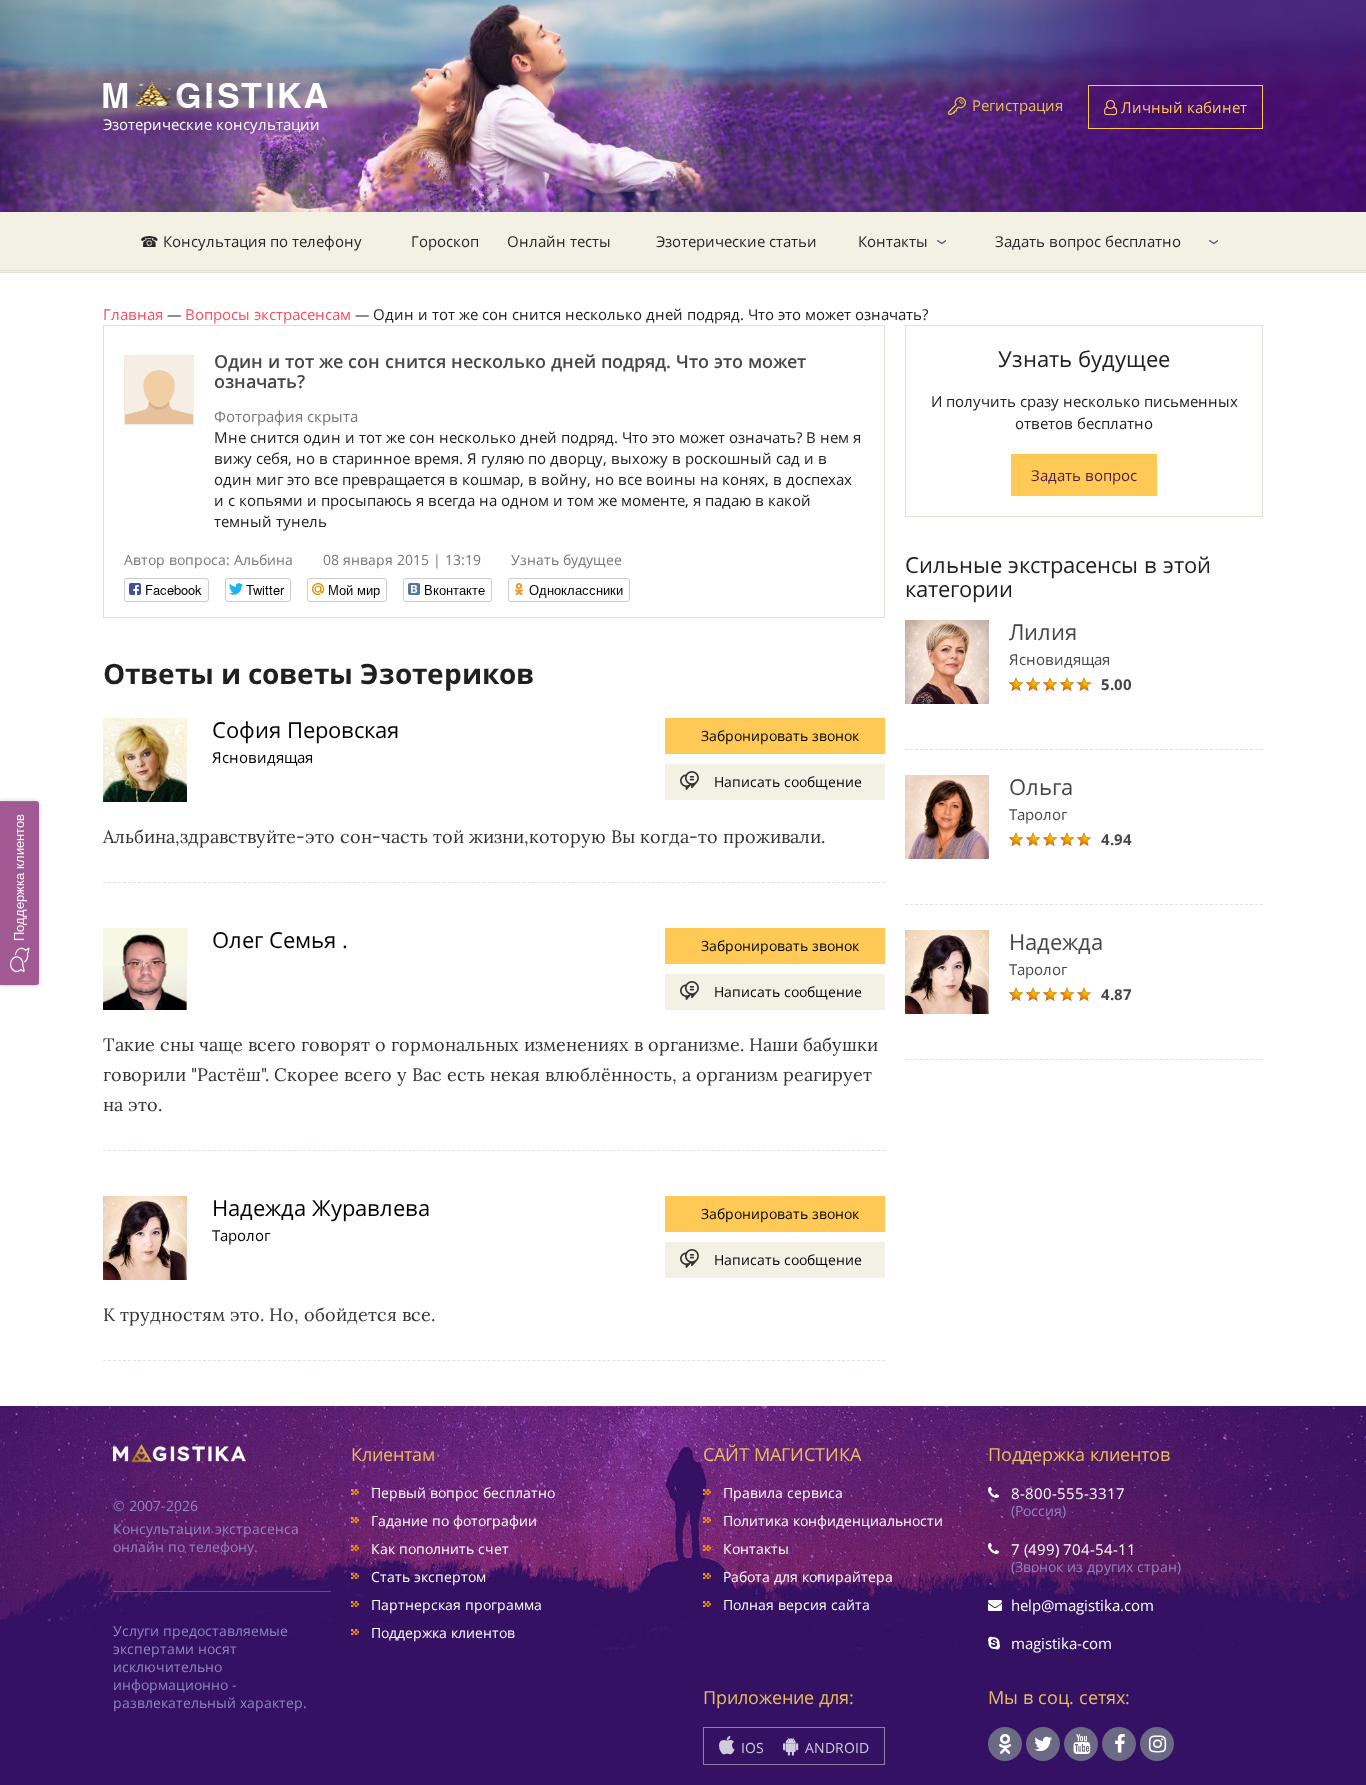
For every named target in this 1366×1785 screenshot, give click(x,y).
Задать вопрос (1084, 475)
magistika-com (1061, 1643)
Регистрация (1017, 105)
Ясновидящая (262, 757)
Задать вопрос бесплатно (1088, 241)
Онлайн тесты (559, 241)
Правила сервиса (783, 1492)
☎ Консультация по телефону (251, 241)
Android (835, 1747)
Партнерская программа (456, 1604)
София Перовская (305, 729)
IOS (750, 1747)
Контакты (893, 241)
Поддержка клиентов (443, 1632)
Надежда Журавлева (321, 1207)
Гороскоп (445, 241)
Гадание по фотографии (454, 1520)
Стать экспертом (428, 1576)
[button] (19, 892)
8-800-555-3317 (1068, 1493)
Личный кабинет (1182, 107)
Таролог (241, 1235)
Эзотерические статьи (736, 241)
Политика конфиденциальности (833, 1520)
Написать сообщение (788, 781)
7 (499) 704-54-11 (1073, 1549)
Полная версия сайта (796, 1604)
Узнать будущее (566, 559)
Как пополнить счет (440, 1548)
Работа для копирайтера (808, 1576)
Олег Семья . (280, 939)
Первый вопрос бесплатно (463, 1492)
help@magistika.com (1082, 1605)
